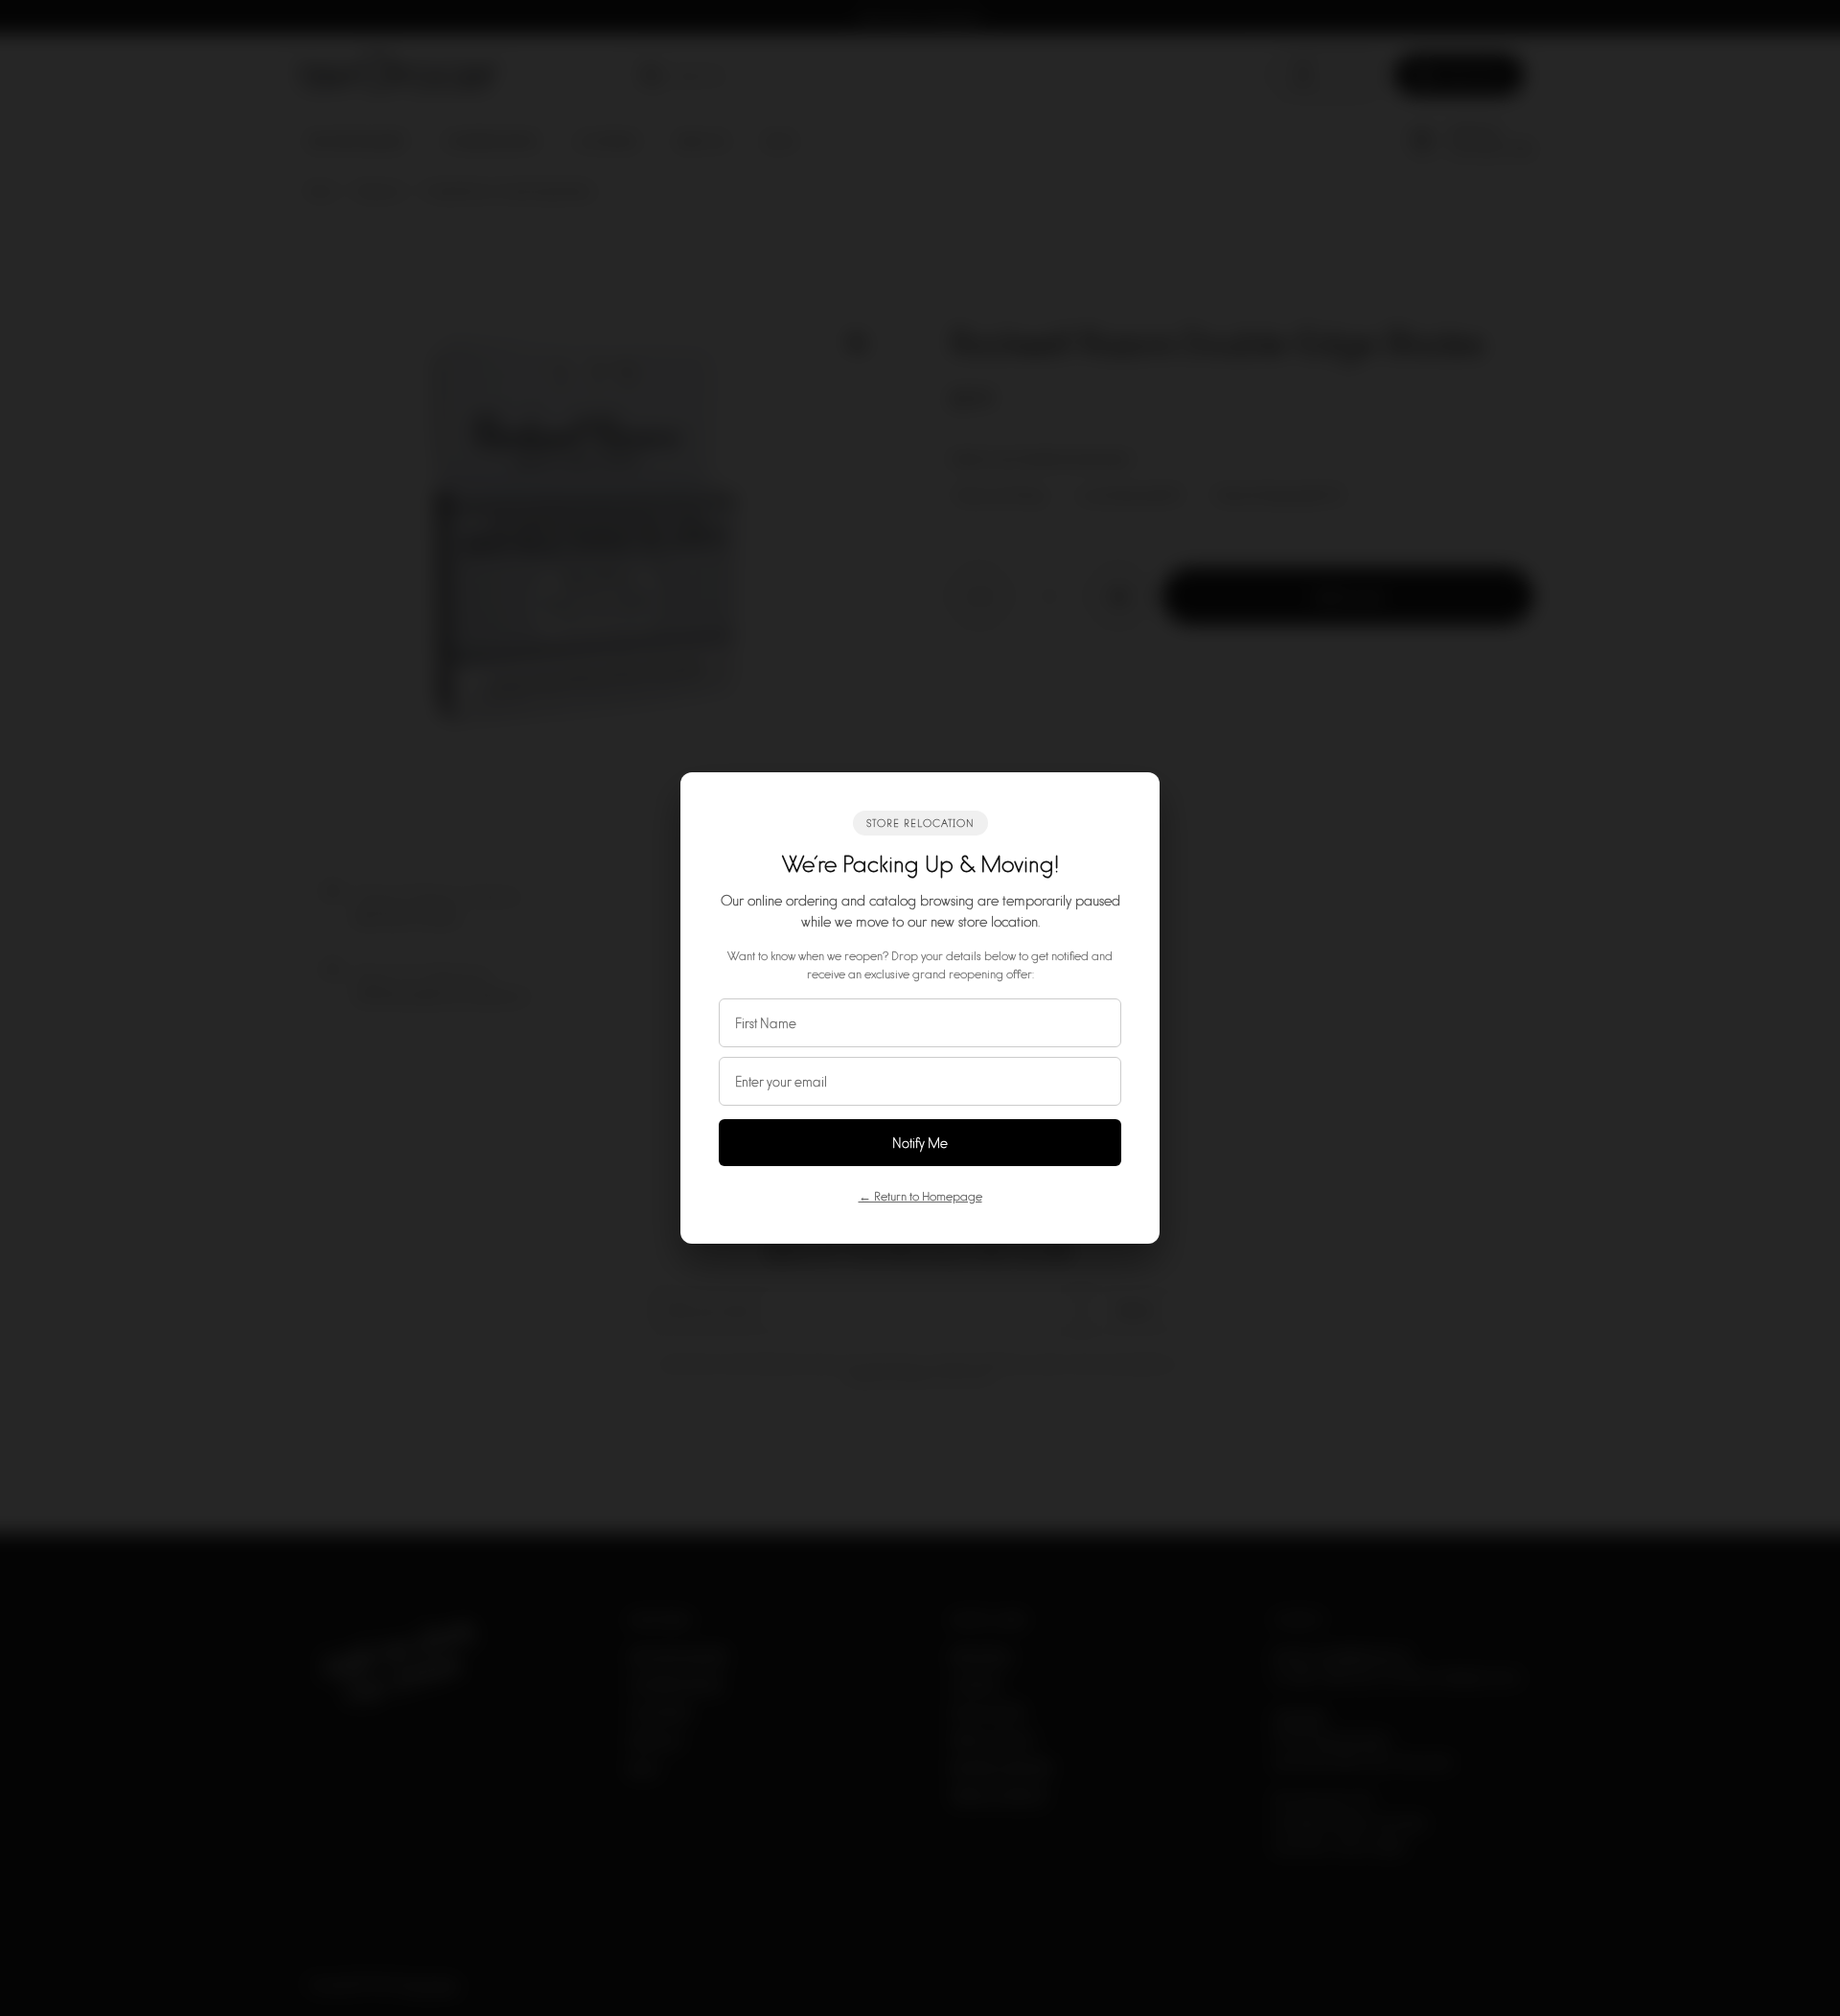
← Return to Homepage (920, 1196)
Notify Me (920, 1143)
